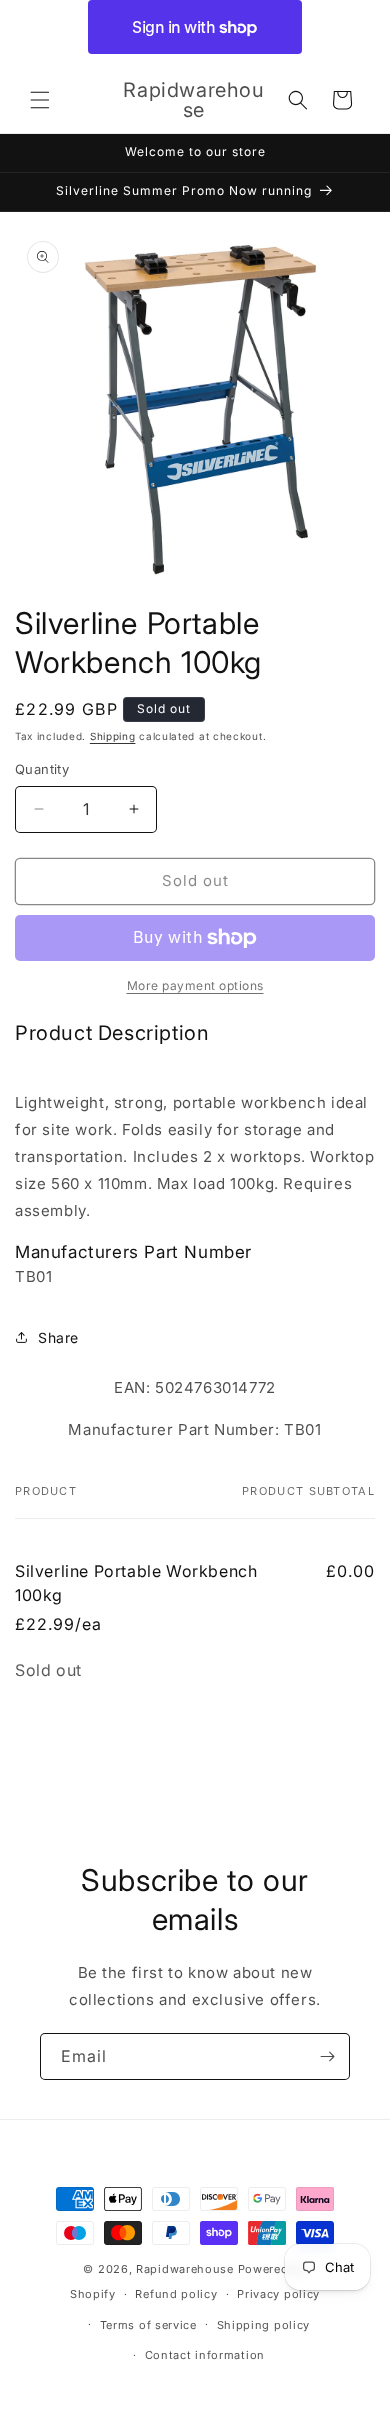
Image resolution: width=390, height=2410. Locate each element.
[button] (40, 100)
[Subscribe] (327, 2056)
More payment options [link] (195, 985)
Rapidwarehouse (185, 2269)
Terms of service (148, 2325)
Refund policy (176, 2294)
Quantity (42, 769)
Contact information (205, 2355)
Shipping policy (264, 2325)
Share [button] (58, 1337)
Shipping (113, 736)
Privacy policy (278, 2294)
